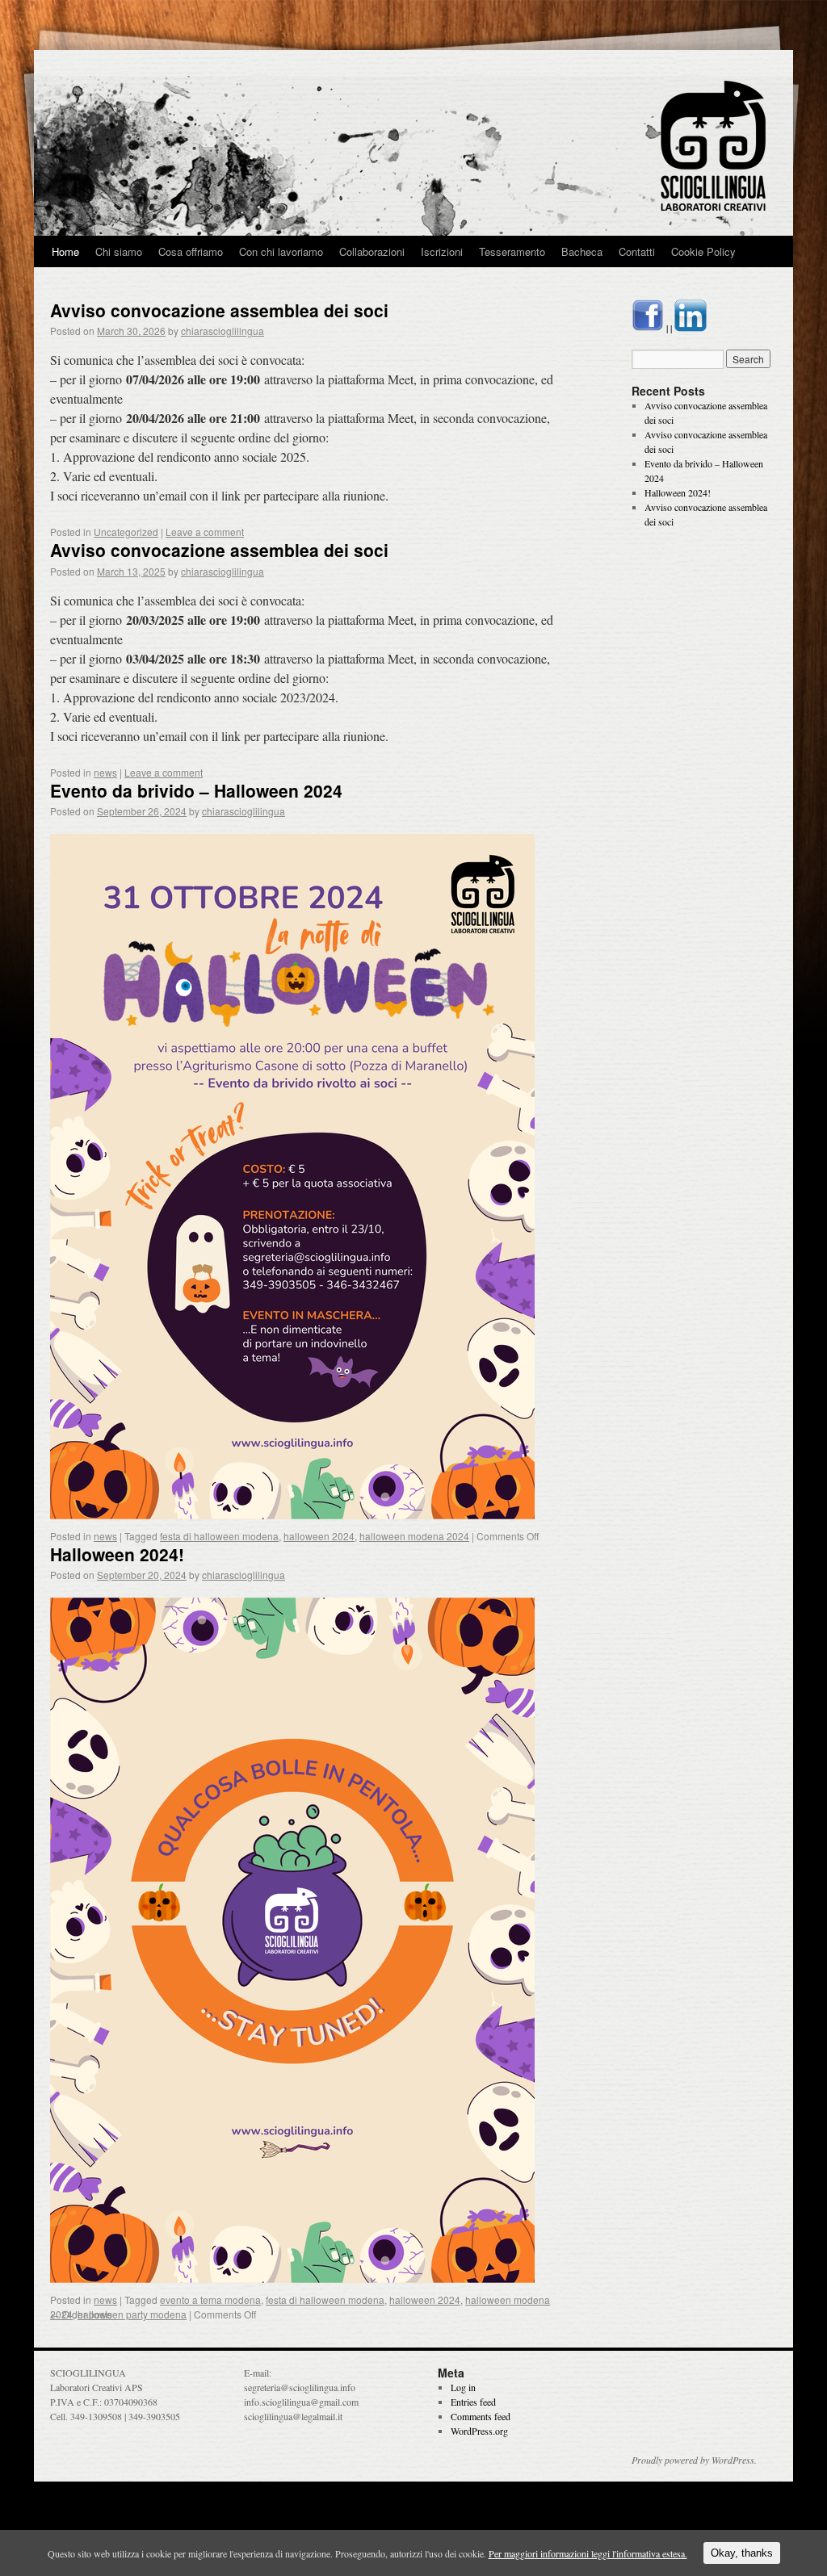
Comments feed (481, 2416)
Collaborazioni (372, 251)
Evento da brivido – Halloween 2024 (196, 790)
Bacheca (582, 251)
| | (669, 328)
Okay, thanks (742, 2553)
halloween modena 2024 (414, 1536)
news (105, 772)
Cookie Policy (703, 251)
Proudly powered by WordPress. (694, 2460)
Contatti (637, 251)
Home (65, 251)
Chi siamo (119, 251)
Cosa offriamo (191, 251)
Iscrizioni (442, 251)
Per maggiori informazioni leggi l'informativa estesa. (588, 2553)
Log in (463, 2387)
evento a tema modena (210, 2300)
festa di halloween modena (219, 1536)
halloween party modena (132, 2314)
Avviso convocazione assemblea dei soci (219, 310)
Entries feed (473, 2402)
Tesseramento (512, 251)
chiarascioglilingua (222, 331)
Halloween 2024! (117, 1554)
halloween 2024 (319, 1536)
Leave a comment (205, 532)
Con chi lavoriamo (281, 251)
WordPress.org (479, 2431)
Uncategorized (126, 532)
